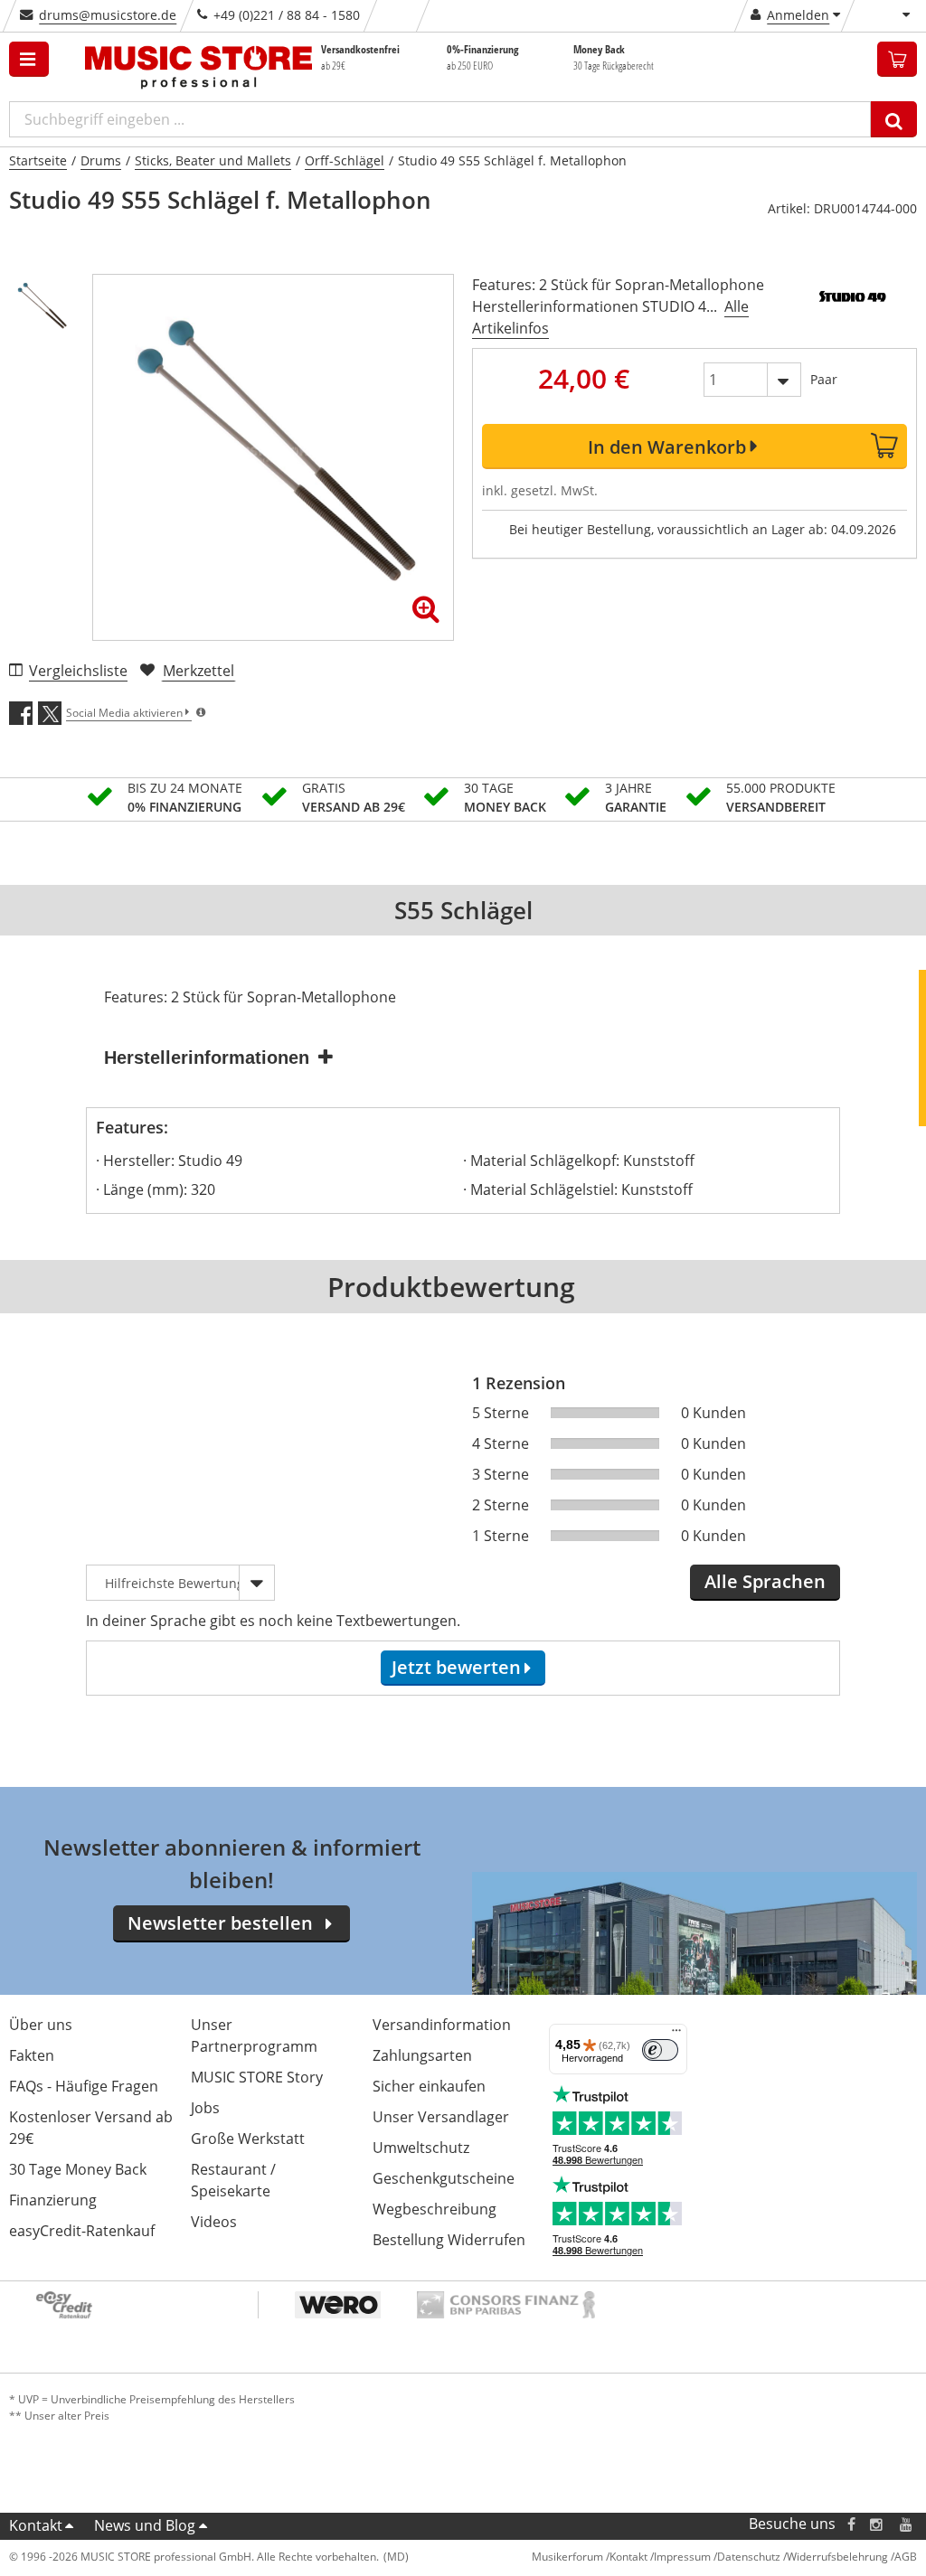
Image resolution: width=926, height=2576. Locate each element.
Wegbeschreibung (435, 2209)
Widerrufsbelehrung (837, 2557)
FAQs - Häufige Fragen (84, 2086)
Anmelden (798, 15)
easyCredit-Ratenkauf (82, 2231)
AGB (906, 2557)
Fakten (32, 2055)
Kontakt (36, 2525)
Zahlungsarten (422, 2055)
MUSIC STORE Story (257, 2077)
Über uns (41, 2025)
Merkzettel (198, 671)
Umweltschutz (421, 2148)
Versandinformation (442, 2025)
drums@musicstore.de (108, 15)
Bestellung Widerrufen (449, 2240)
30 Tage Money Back (78, 2169)
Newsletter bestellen (220, 1923)
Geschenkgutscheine (444, 2178)
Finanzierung (53, 2200)
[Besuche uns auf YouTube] (907, 2524)
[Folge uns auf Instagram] (877, 2524)
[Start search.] (894, 119)
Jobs (205, 2108)
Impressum (682, 2557)
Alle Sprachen (765, 1581)
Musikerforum (567, 2557)
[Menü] (676, 2035)
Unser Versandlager (441, 2117)
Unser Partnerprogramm (254, 2035)
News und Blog (145, 2525)
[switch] (660, 2050)
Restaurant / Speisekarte (233, 2180)
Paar (824, 379)
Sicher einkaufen (429, 2086)
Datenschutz (749, 2557)
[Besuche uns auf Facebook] (851, 2524)
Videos (214, 2222)
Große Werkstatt (248, 2139)
